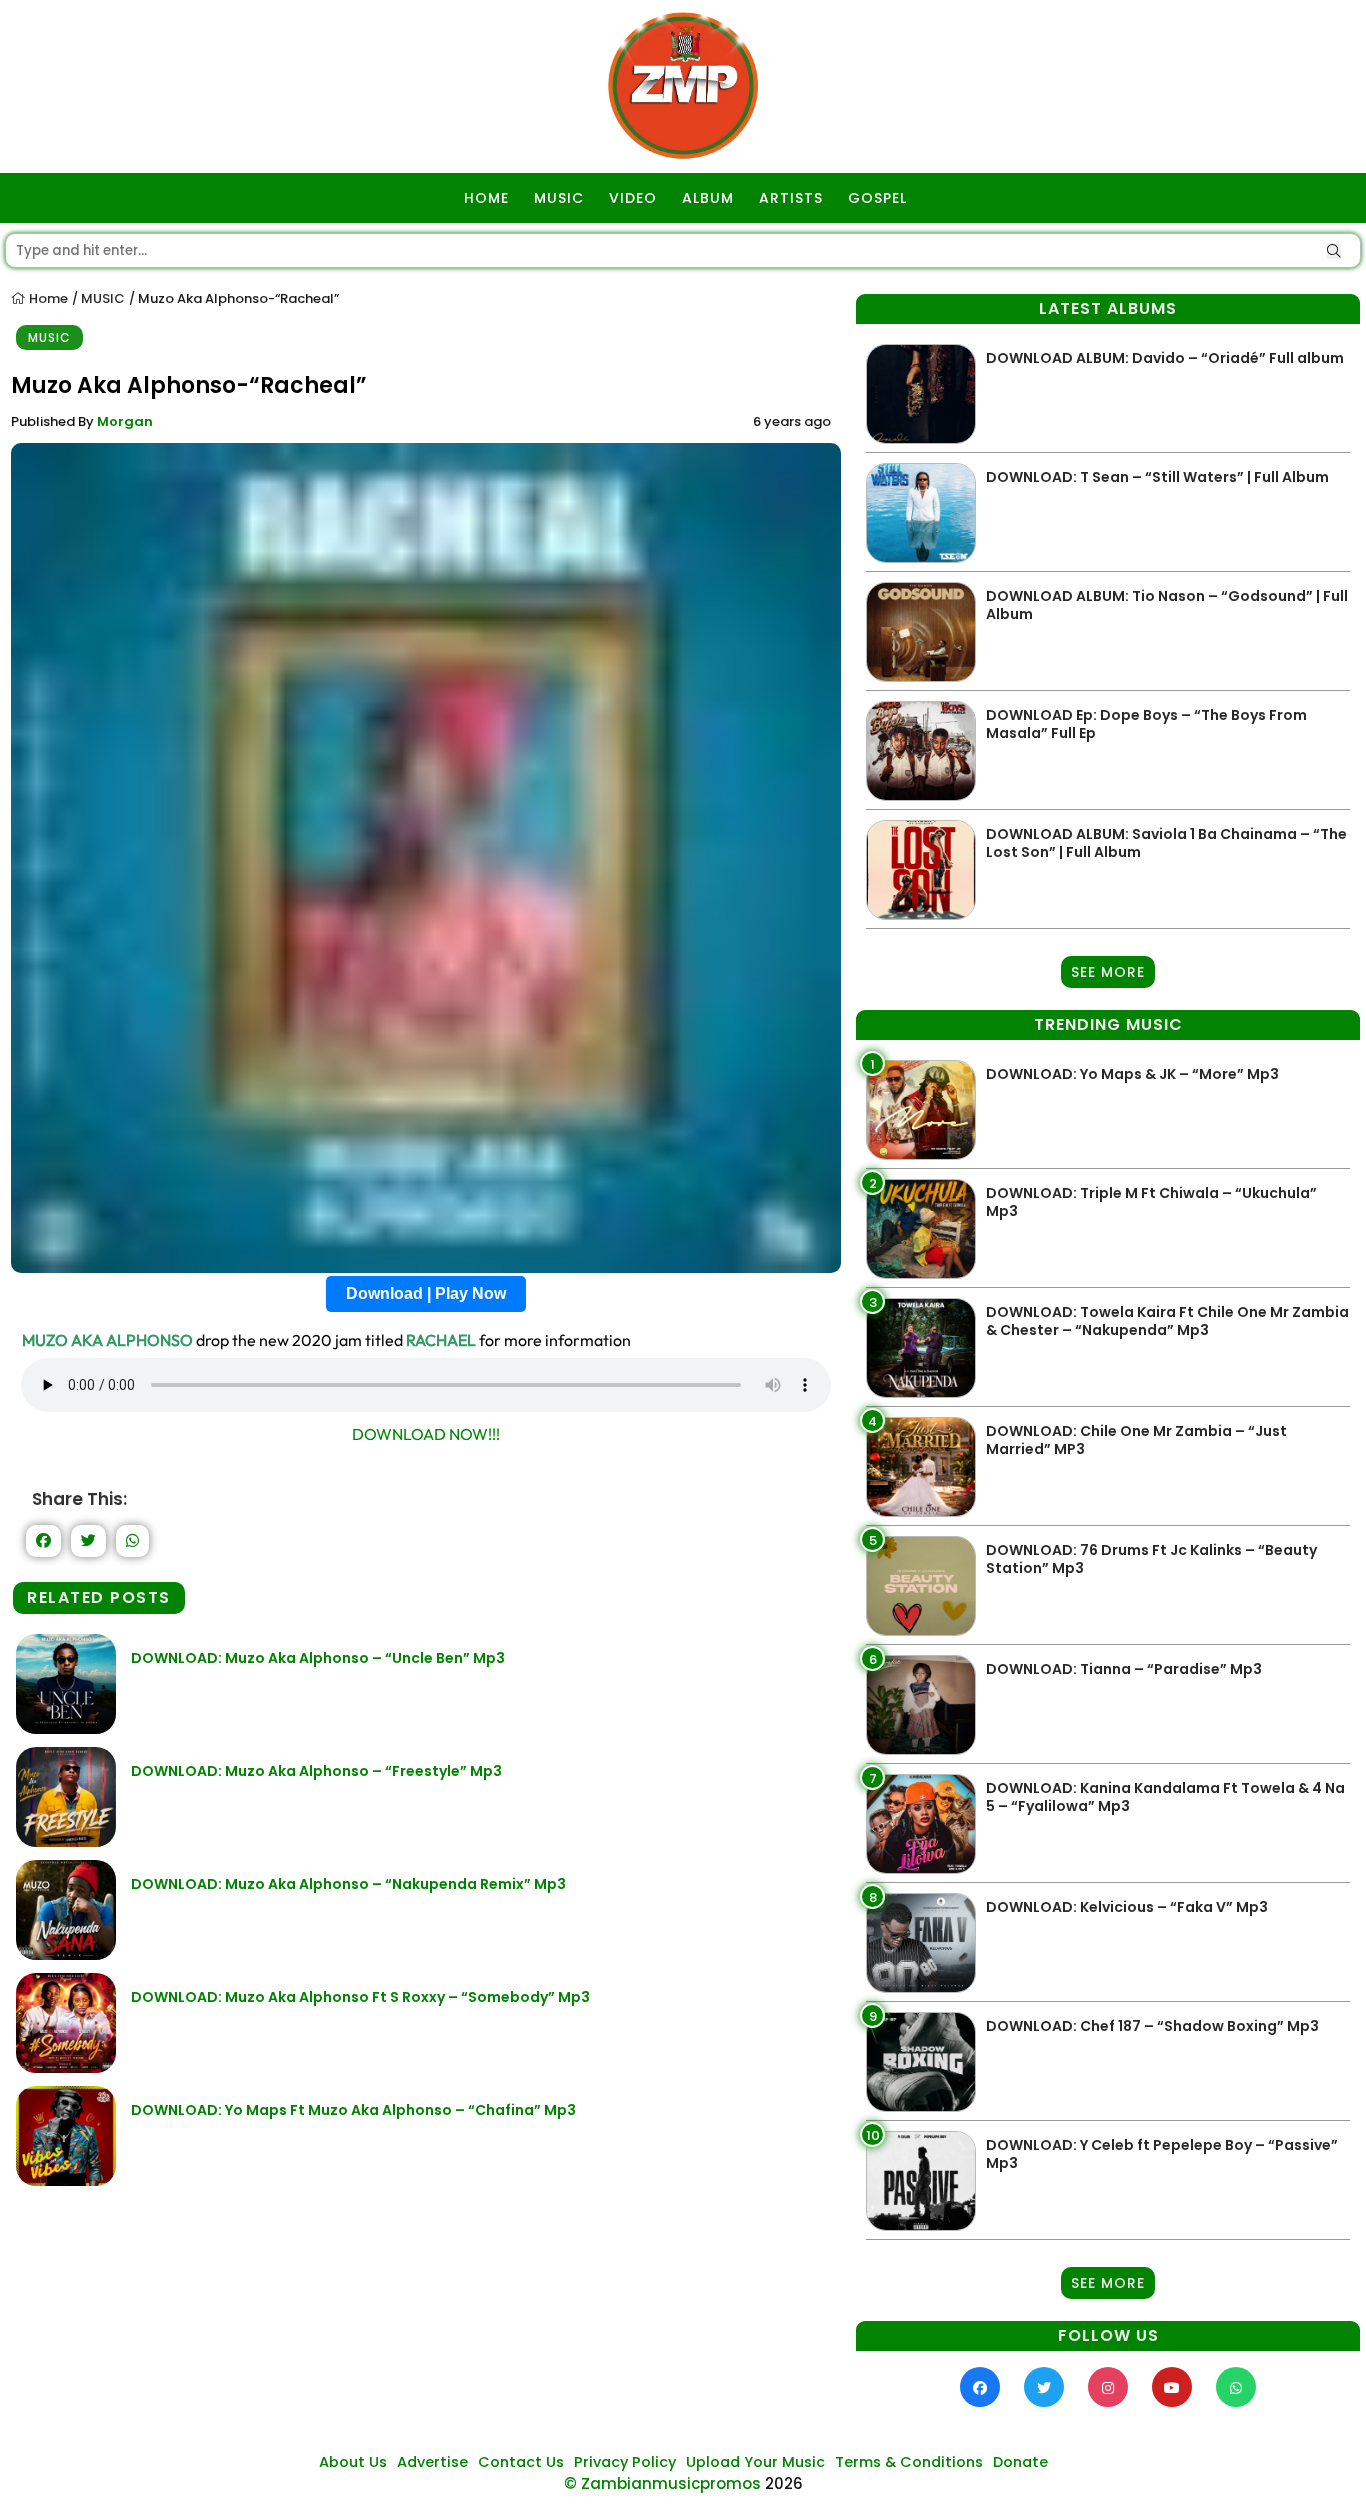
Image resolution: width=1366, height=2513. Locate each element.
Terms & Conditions (909, 2462)
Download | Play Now (426, 1293)
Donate (1020, 2462)
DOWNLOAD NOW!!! (426, 1434)
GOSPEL (877, 198)
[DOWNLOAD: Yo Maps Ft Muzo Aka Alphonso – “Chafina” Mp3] (66, 2180)
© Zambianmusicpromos (662, 2483)
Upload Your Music (755, 2462)
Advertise (432, 2462)
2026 (784, 2483)
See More (1108, 972)
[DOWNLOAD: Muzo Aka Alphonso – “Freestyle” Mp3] (66, 1841)
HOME (486, 198)
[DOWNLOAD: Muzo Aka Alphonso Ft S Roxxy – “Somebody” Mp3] (66, 2067)
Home (47, 298)
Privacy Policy (625, 2462)
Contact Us (521, 2462)
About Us (353, 2462)
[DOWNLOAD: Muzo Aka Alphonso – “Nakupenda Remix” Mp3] (66, 1954)
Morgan (125, 421)
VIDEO (633, 198)
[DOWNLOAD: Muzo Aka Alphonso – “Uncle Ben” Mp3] (66, 1728)
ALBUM (708, 198)
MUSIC (559, 198)
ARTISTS (791, 198)
